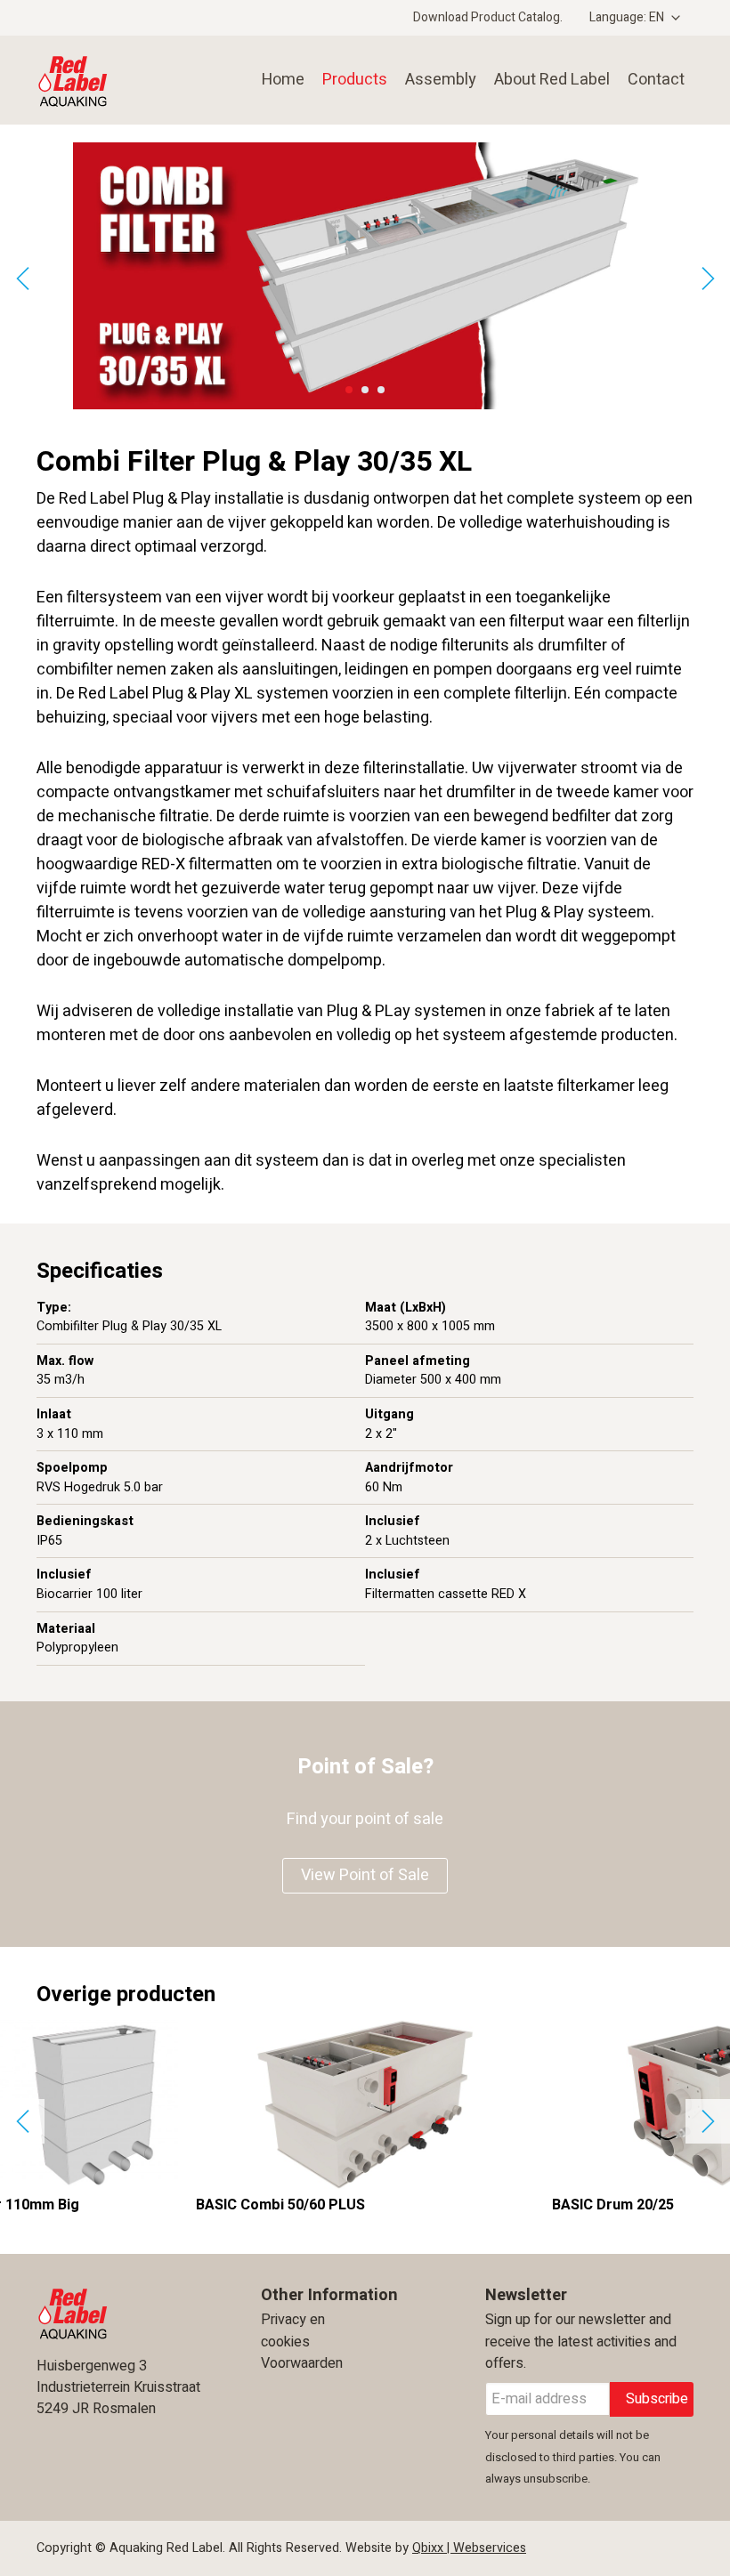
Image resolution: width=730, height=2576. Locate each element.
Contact (656, 80)
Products (355, 80)
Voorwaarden (302, 2363)
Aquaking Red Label (113, 80)
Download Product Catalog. (488, 17)
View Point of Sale (365, 1875)
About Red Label (552, 80)
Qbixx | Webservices (469, 2548)
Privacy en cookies (293, 2330)
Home (283, 80)
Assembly (441, 80)
